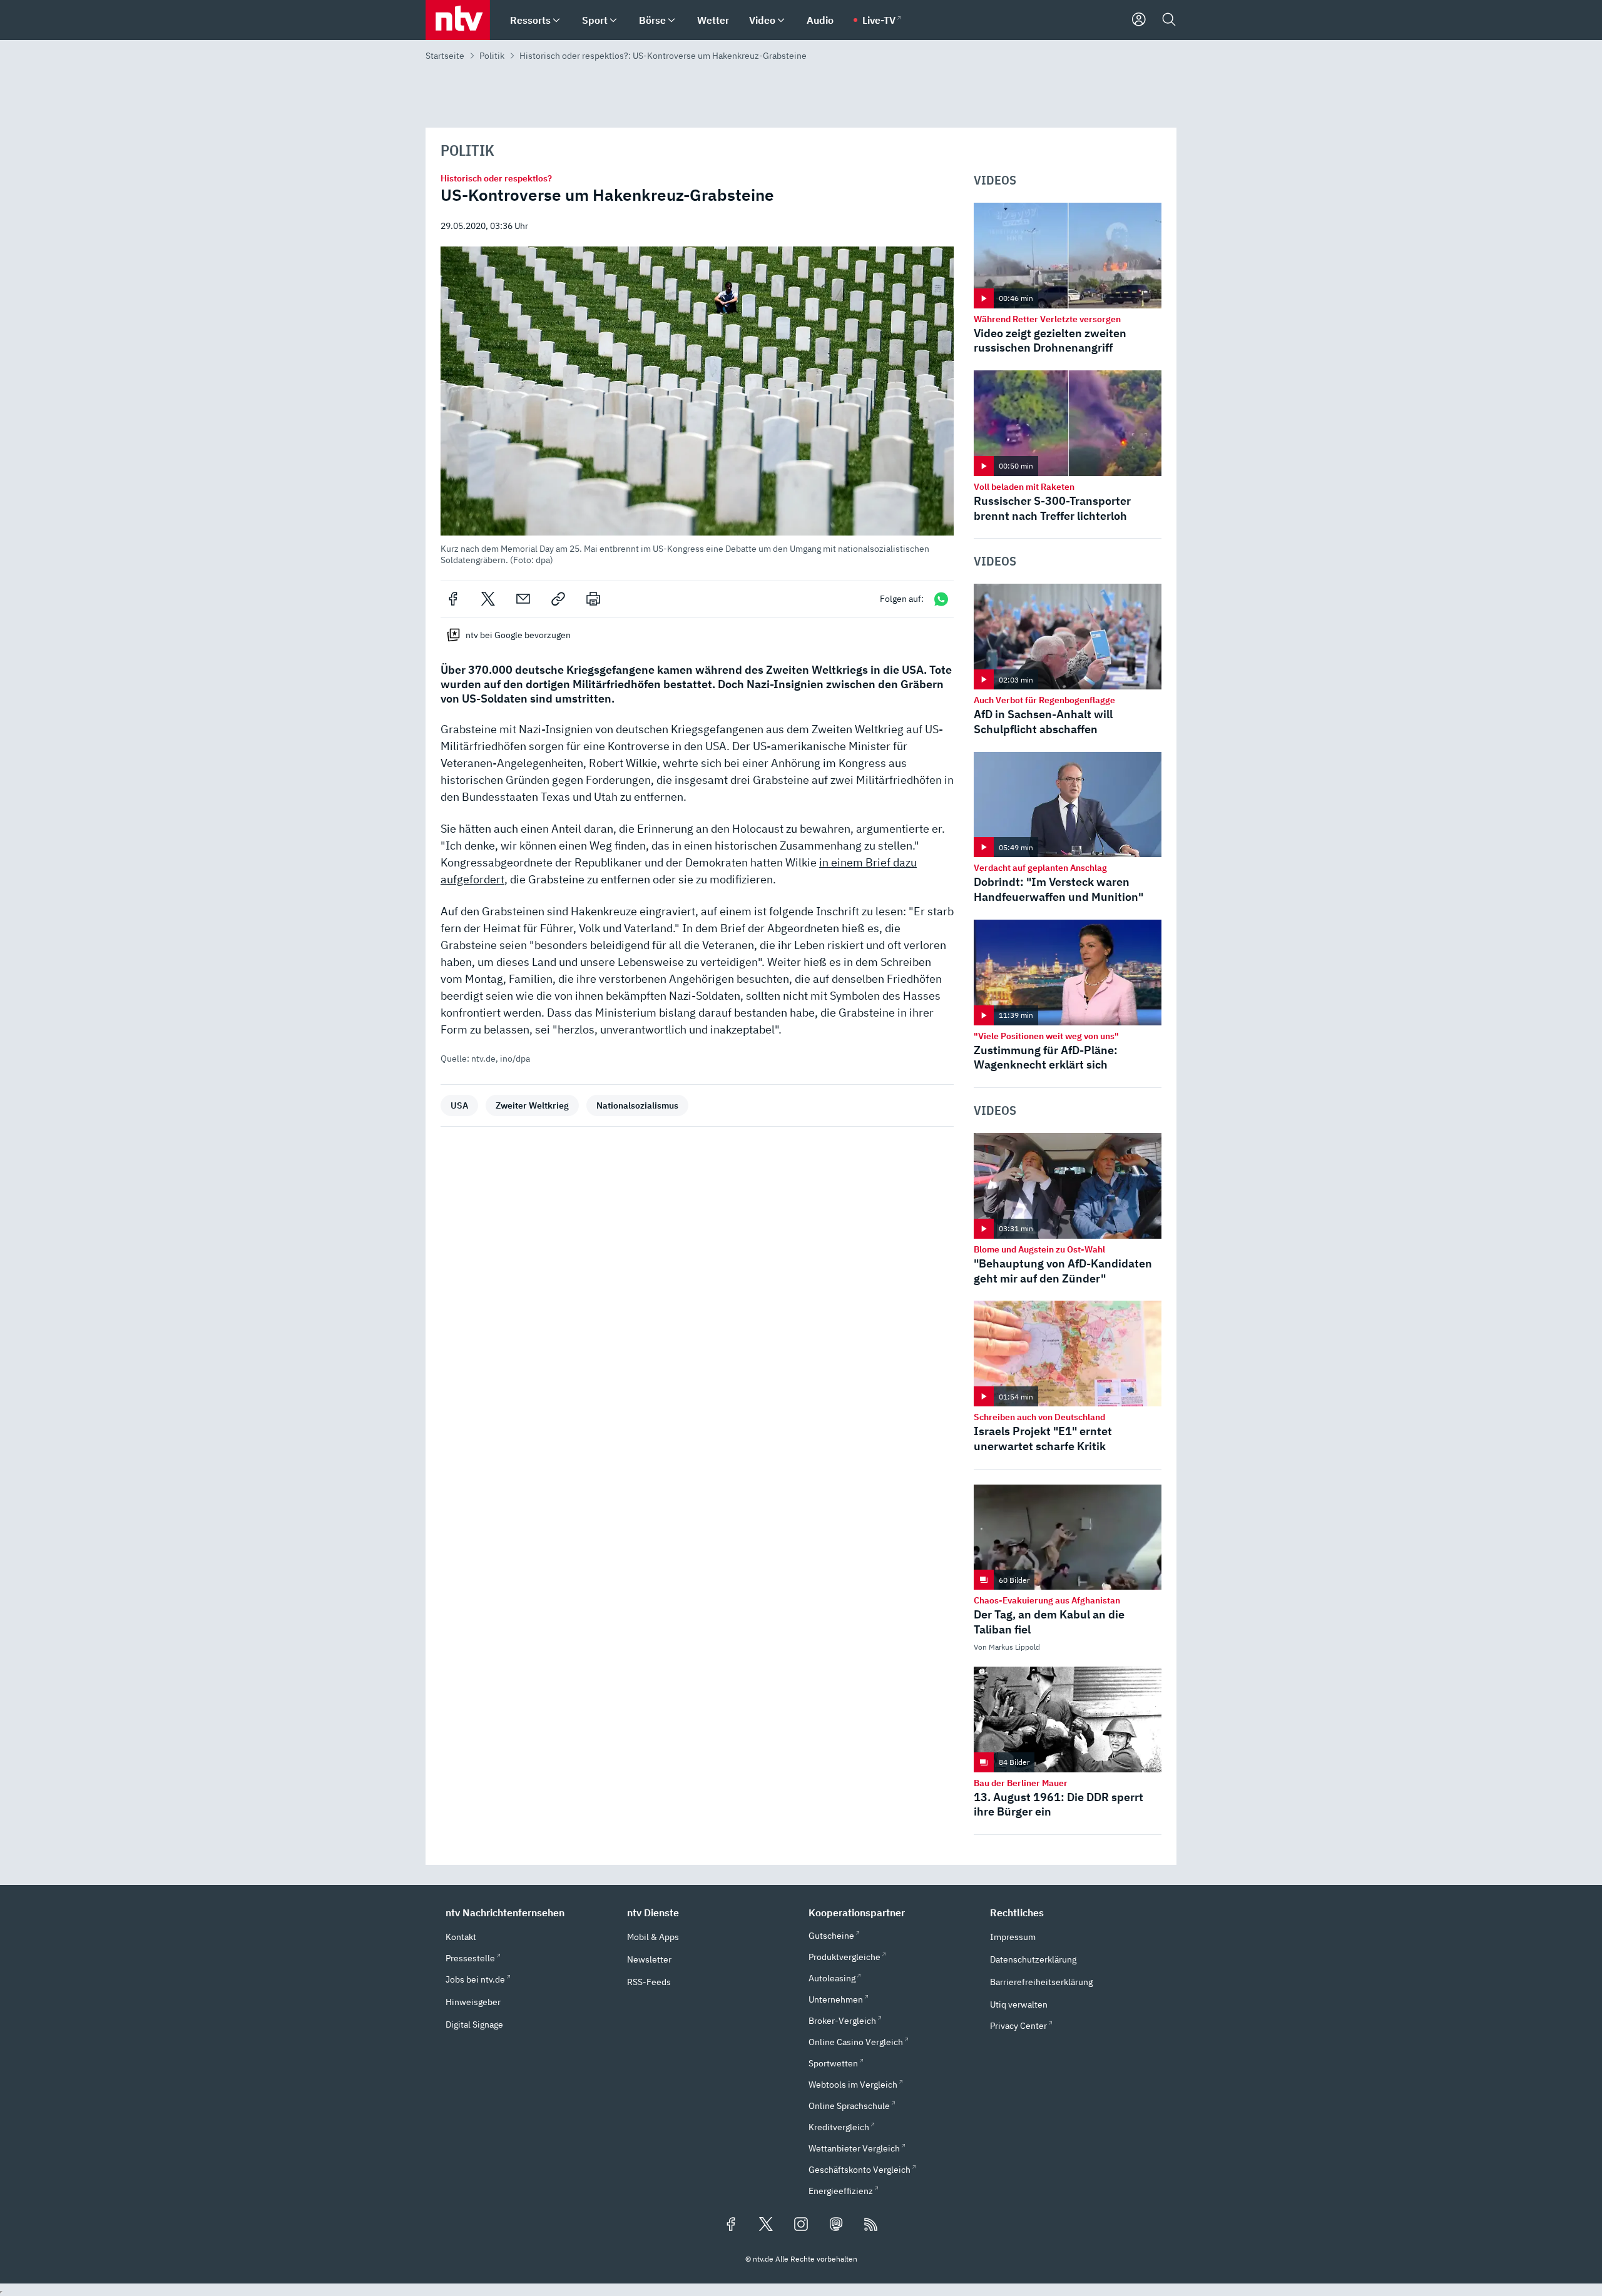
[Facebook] (453, 599)
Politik (492, 56)
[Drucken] (593, 599)
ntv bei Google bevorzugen (518, 635)
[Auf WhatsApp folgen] (941, 599)
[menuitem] (556, 20)
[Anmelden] (1139, 20)
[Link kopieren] (558, 599)
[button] (697, 406)
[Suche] (1169, 20)
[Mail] (523, 599)
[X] (488, 599)
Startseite (445, 56)
